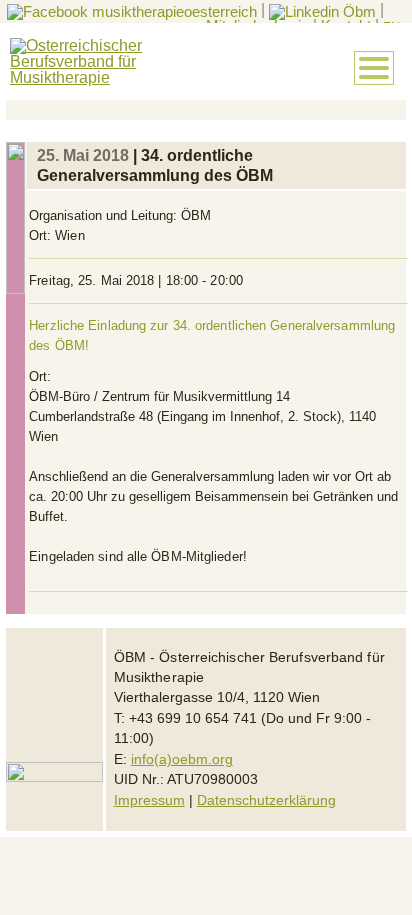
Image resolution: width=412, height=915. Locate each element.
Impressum (149, 800)
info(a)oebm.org (182, 759)
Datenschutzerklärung (266, 800)
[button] (374, 68)
